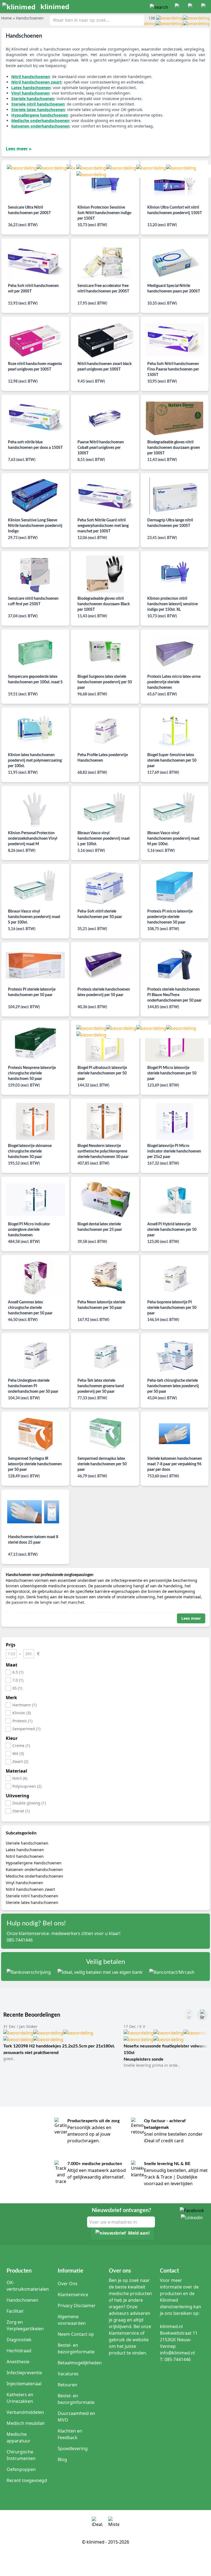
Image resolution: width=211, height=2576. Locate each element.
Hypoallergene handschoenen (40, 115)
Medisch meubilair (26, 2423)
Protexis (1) (22, 1721)
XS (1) (17, 1688)
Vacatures (68, 2374)
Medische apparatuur (19, 2437)
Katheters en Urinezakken (20, 2398)
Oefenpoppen (21, 2469)
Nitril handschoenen (25, 1856)
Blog (62, 2459)
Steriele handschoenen (27, 1843)
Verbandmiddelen (25, 2412)
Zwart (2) (20, 1761)
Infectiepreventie (24, 2373)
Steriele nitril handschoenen (32, 1896)
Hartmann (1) (24, 1705)
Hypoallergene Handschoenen (34, 1863)
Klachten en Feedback (70, 2434)
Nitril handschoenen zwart (30, 1889)
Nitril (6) (20, 1778)
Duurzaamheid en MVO (76, 2417)
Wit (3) (18, 1753)
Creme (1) (21, 1746)
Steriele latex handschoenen (32, 1902)
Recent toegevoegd (27, 2480)
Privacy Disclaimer (77, 2306)
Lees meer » (19, 149)
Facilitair (15, 2311)
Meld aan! (139, 2233)
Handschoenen (22, 2300)
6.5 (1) (18, 1672)
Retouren (67, 2385)
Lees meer (191, 1618)
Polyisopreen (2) (27, 1786)
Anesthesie (18, 2362)
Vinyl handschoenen (24, 1883)
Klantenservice (73, 2295)
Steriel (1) (21, 1811)
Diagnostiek (19, 2340)
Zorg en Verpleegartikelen (25, 2325)
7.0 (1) (18, 1680)
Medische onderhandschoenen (34, 1876)
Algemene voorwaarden (72, 2320)
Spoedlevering (73, 2448)
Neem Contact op (76, 2334)
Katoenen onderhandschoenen (34, 1869)
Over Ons (68, 2284)
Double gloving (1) (29, 1803)
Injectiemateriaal (24, 2384)
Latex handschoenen (25, 1850)
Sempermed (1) (26, 1729)
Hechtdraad (19, 2351)
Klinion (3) (22, 1713)
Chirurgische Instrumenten (21, 2455)
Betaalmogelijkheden (80, 2363)
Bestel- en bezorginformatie (76, 2348)
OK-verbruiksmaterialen (28, 2286)
